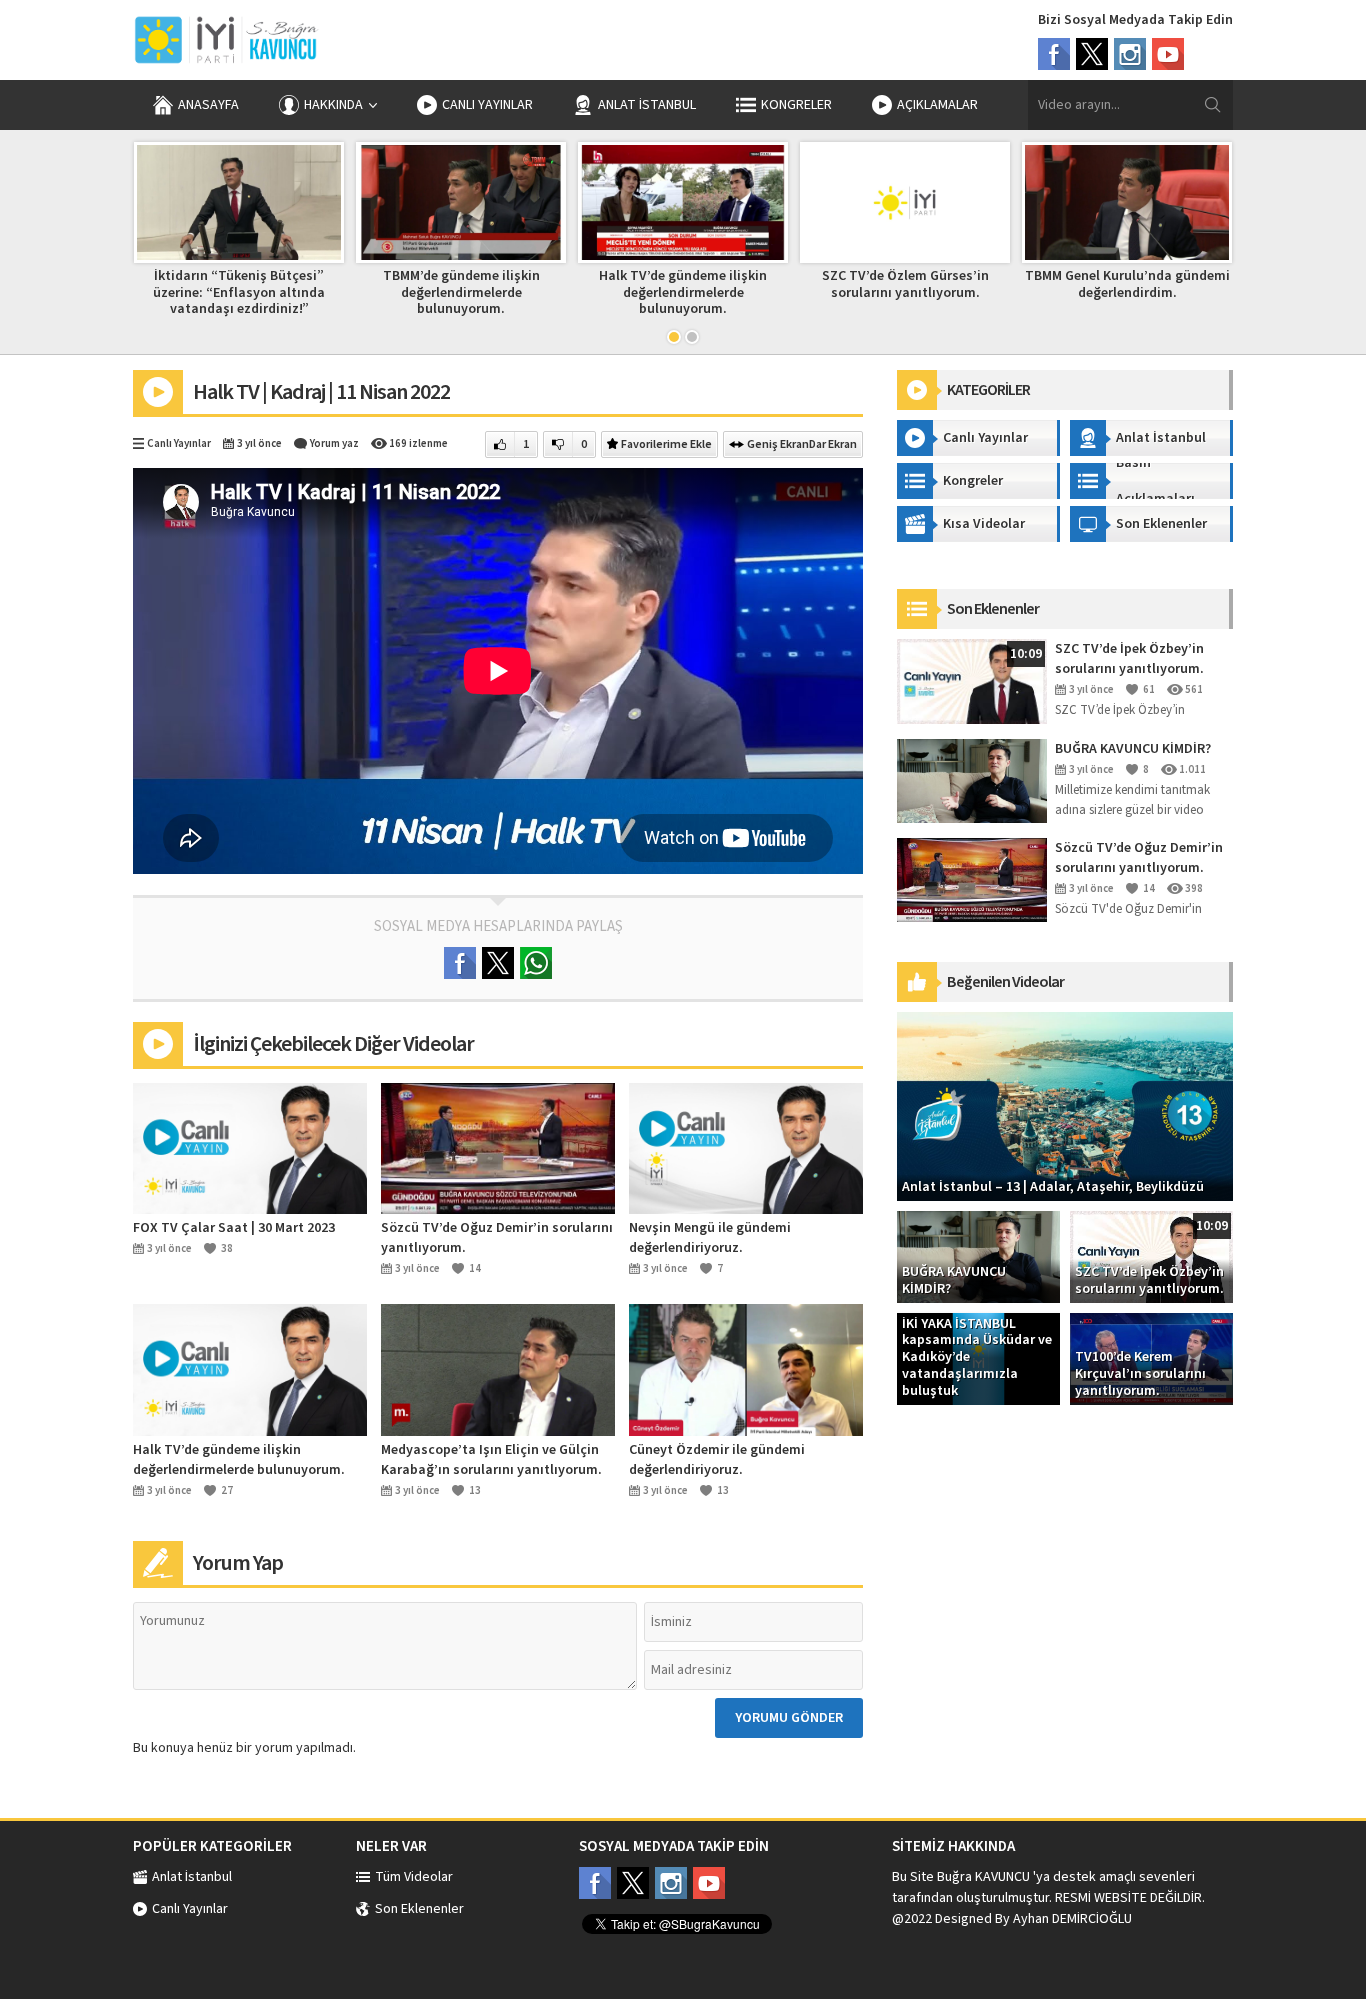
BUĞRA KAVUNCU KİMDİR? (1133, 749)
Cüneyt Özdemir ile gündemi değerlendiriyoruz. (717, 1460)
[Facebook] (1054, 54)
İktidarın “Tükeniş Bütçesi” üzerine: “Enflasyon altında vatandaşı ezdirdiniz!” (239, 293)
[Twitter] (1092, 54)
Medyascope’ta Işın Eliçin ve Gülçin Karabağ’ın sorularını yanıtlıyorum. (491, 1460)
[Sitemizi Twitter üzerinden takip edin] (633, 1883)
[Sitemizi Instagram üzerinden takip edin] (671, 1883)
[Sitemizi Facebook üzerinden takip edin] (595, 1883)
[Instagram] (1130, 54)
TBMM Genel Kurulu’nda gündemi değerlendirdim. (1127, 284)
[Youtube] (1168, 54)
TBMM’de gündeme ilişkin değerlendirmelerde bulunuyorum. (461, 293)
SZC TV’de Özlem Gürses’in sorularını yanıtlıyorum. (905, 284)
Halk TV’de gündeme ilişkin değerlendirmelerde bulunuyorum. (683, 293)
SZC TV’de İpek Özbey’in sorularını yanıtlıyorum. (1129, 659)
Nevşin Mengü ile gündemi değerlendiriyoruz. (710, 1238)
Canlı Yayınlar (179, 443)
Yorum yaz (334, 443)
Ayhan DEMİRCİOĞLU (1072, 1919)
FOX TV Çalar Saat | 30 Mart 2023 (234, 1228)
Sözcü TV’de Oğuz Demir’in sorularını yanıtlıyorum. (497, 1238)
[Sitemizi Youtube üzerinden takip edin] (709, 1883)
